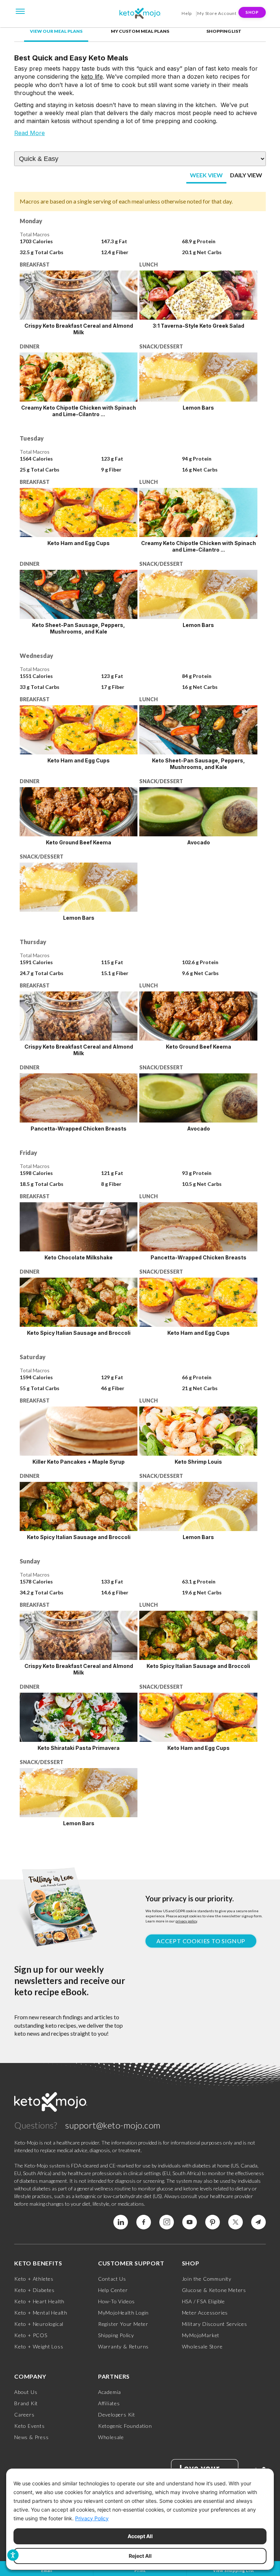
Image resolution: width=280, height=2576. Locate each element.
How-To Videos (116, 2301)
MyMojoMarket (201, 2335)
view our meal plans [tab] (56, 31)
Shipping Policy (116, 2335)
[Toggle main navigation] (20, 11)
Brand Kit (26, 2403)
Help (187, 13)
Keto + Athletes (34, 2279)
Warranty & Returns (123, 2346)
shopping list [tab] (224, 31)
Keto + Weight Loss (39, 2346)
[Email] (258, 2222)
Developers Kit (117, 2415)
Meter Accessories (205, 2313)
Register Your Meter (123, 2324)
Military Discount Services (215, 2324)
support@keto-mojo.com (113, 2125)
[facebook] (144, 2222)
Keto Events (30, 2426)
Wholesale (111, 2437)
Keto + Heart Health (39, 2301)
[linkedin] (121, 2222)
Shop (252, 12)
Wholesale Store (202, 2346)
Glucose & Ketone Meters (214, 2290)
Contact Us (112, 2279)
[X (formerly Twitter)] (236, 2222)
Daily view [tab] (246, 175)
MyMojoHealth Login (123, 2313)
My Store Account (217, 13)
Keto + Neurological (39, 2324)
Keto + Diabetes (34, 2290)
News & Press (32, 2437)
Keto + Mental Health (41, 2313)
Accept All (140, 2536)
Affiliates (109, 2403)
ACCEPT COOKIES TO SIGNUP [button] (201, 1941)
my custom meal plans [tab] (140, 31)
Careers (24, 2415)
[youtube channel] (190, 2222)
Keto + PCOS (31, 2335)
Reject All (140, 2556)
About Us (26, 2392)
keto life (92, 76)
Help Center (113, 2290)
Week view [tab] (206, 175)
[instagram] (167, 2222)
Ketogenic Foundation (125, 2426)
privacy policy (186, 1921)
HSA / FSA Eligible (203, 2301)
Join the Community (207, 2279)
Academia (110, 2392)
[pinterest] (213, 2222)
